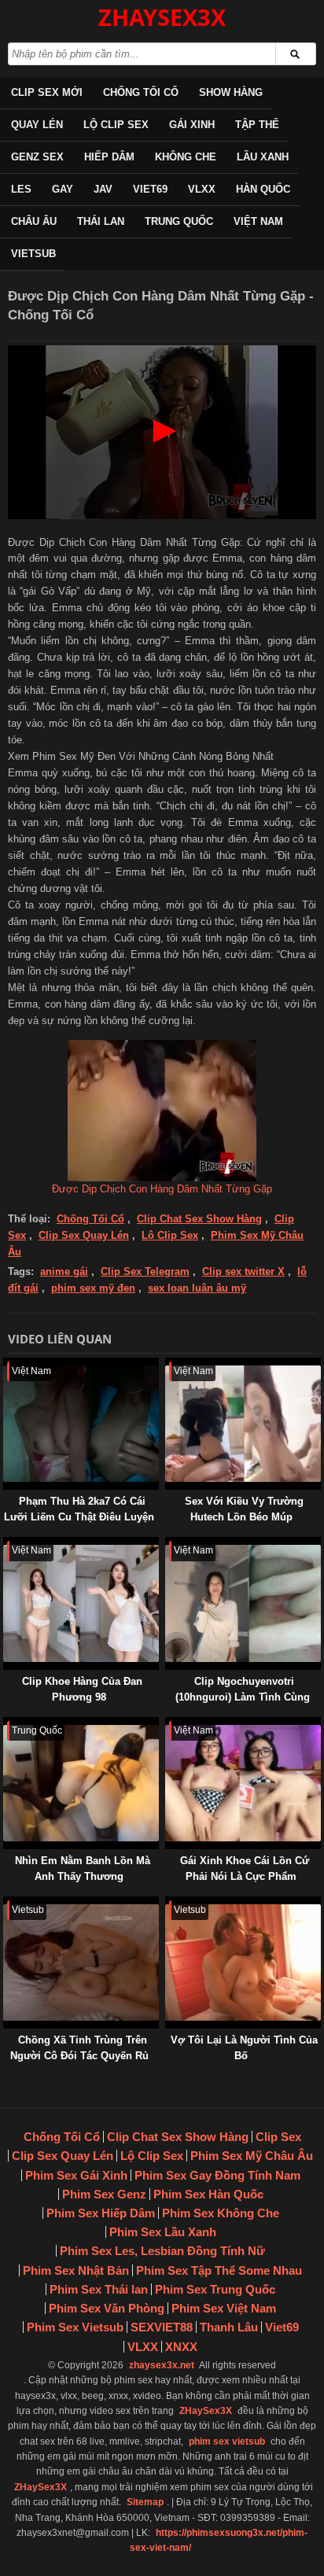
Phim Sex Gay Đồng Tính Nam (217, 2175)
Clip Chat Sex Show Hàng (199, 1219)
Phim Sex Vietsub (75, 2327)
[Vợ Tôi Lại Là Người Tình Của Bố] (168, 1904)
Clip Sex (278, 2137)
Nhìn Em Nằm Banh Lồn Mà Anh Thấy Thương (83, 1868)
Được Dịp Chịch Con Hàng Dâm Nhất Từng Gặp (162, 1189)
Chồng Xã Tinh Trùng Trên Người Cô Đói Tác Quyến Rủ (79, 2048)
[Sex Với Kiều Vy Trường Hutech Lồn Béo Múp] (168, 1365)
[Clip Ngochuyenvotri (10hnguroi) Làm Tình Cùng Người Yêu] (168, 1544)
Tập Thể (257, 125)
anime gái (64, 1271)
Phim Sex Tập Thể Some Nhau (219, 2270)
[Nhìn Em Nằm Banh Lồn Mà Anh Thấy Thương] (6, 1725)
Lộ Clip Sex (116, 125)
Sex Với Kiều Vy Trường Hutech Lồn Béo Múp (244, 1509)
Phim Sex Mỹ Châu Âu (252, 2156)
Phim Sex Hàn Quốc (208, 2194)
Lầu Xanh (263, 157)
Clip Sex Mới (47, 92)
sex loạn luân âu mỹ (197, 1288)
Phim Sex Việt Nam (224, 2308)
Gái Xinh (192, 125)
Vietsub (33, 254)
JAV (103, 189)
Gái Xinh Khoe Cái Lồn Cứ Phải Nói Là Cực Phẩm (245, 1868)
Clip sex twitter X (243, 1271)
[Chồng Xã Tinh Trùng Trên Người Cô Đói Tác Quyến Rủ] (6, 1904)
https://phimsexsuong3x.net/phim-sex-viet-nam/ (219, 2540)
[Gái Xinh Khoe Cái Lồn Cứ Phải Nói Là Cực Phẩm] (168, 1725)
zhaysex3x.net (162, 2365)
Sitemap (145, 2502)
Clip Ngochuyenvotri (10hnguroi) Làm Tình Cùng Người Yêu (243, 1697)
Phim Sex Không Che (221, 2213)
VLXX (202, 189)
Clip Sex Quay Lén (84, 1235)
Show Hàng (231, 92)
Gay (63, 189)
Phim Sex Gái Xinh (76, 2175)
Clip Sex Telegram (145, 1271)
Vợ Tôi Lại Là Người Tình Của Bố (244, 2048)
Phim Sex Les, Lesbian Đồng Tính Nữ (162, 2251)
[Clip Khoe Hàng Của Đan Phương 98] (6, 1544)
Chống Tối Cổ (141, 92)
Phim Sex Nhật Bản (76, 2270)
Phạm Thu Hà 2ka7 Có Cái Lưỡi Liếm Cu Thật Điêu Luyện (79, 1509)
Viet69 (150, 189)
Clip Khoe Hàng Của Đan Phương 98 (82, 1689)
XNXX (181, 2347)
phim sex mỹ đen (93, 1288)
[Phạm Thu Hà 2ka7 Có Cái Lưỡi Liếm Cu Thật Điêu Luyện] (6, 1365)
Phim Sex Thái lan (99, 2289)
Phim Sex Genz (104, 2194)
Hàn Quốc (263, 189)
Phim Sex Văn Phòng (107, 2308)
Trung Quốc (179, 221)
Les (21, 189)
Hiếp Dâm (109, 157)
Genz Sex (37, 157)
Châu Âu (34, 221)
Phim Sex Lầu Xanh (163, 2232)
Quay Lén (37, 125)
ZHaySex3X (206, 2411)
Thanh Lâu (229, 2327)
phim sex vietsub (227, 2441)
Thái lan (101, 221)
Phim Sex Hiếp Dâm (101, 2213)
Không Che (186, 157)
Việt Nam (258, 221)
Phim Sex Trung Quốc (215, 2289)
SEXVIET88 (162, 2327)
